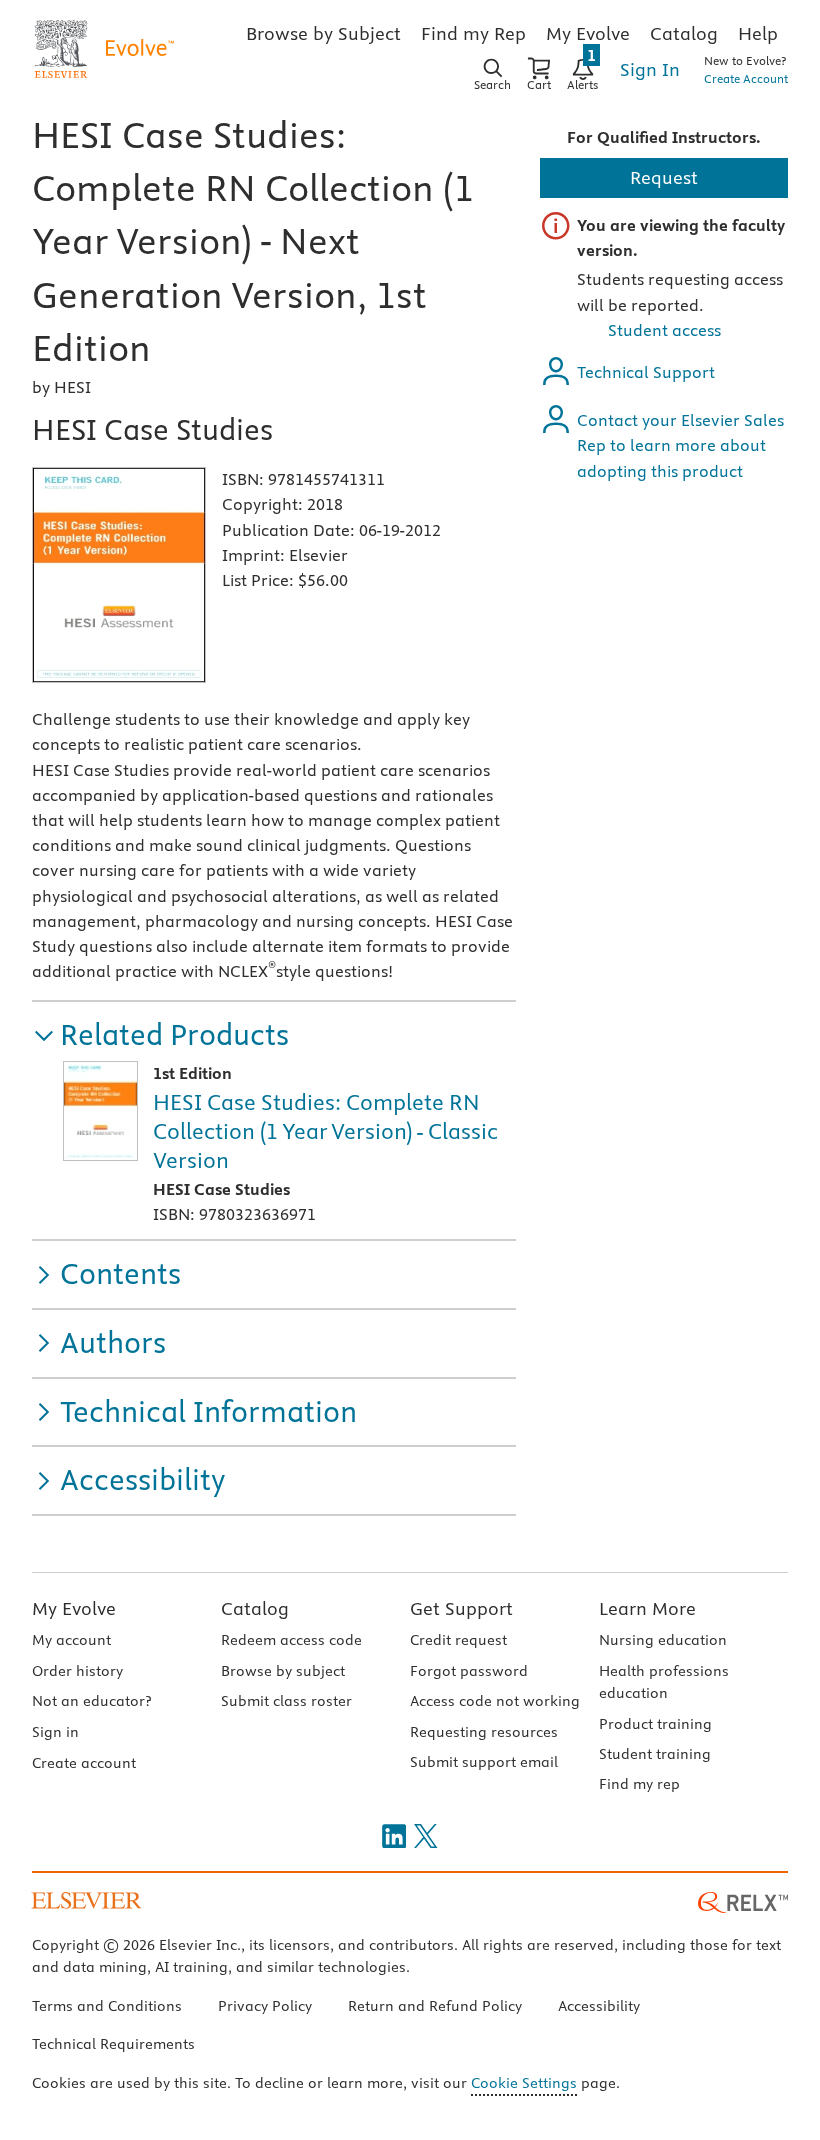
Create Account (746, 78)
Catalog (255, 1608)
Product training (655, 1724)
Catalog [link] (684, 33)
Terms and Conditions (107, 2006)
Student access (664, 330)
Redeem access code (291, 1640)
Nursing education (663, 1640)
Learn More (647, 1608)
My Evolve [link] (588, 33)
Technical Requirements (113, 2044)
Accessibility (599, 2006)
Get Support (461, 1608)
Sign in (55, 1732)
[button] (160, 1035)
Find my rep (639, 1784)
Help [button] (758, 33)
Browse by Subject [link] (323, 33)
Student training (655, 1754)
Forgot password (469, 1671)
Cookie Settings (524, 2083)
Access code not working (495, 1701)
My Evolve (74, 1608)
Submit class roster (286, 1701)
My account (71, 1640)
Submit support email (484, 1762)
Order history (77, 1671)
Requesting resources (484, 1732)
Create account (84, 1763)
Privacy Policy (265, 2006)
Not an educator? (91, 1701)
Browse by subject (283, 1671)
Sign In (650, 69)
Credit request (458, 1640)
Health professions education (664, 1682)
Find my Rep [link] (473, 33)
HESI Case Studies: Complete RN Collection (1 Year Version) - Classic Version (325, 1131)
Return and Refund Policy (435, 2006)
